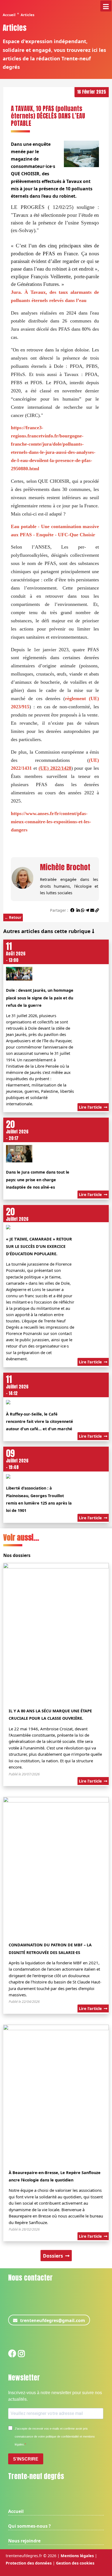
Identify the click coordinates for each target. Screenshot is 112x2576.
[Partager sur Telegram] (87, 910)
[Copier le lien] (97, 910)
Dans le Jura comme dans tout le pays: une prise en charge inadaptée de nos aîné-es (38, 1179)
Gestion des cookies (75, 2563)
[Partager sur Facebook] (72, 910)
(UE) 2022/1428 (55, 768)
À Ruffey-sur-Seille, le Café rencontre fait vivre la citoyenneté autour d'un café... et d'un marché (40, 1421)
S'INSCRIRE (26, 2459)
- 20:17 (17, 1132)
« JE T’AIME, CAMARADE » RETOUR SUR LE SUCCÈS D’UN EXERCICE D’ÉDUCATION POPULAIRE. (39, 1246)
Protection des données (29, 2563)
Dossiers (54, 2256)
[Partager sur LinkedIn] (78, 910)
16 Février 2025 (92, 92)
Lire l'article (91, 1107)
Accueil (9, 15)
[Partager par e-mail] (92, 910)
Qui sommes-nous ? (29, 2526)
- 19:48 (17, 1461)
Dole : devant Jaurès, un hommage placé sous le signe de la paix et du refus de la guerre (40, 998)
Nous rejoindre (24, 2541)
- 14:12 (17, 1387)
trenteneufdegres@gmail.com (53, 2320)
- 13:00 (16, 954)
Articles (27, 15)
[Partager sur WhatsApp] (83, 910)
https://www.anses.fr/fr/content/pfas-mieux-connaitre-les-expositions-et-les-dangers (51, 822)
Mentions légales (77, 2556)
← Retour (13, 917)
